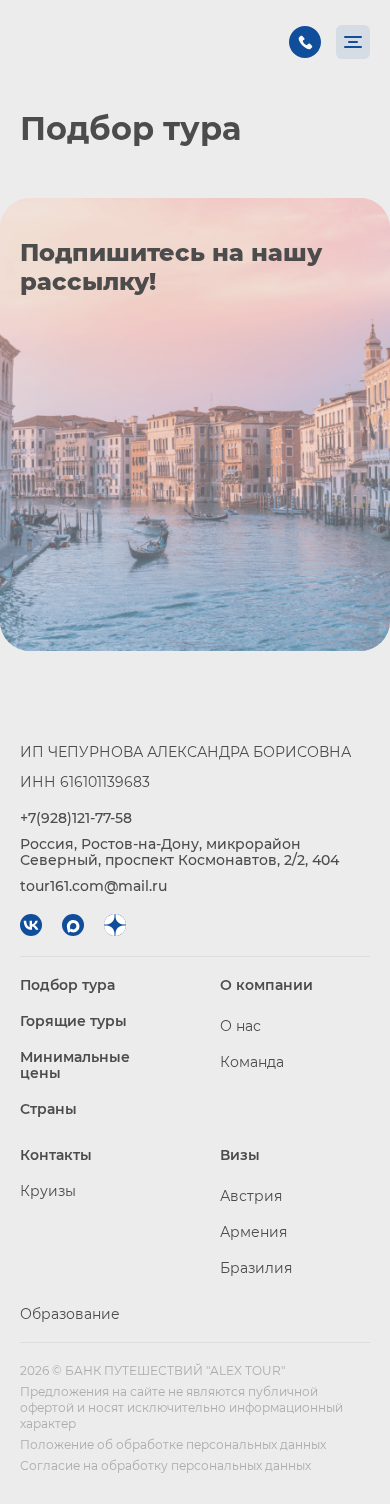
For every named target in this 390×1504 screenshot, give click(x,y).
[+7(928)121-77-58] (305, 42)
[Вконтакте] (31, 925)
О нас (240, 1026)
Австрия (251, 1196)
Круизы (48, 1191)
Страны (48, 1109)
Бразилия (256, 1268)
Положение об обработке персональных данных (173, 1444)
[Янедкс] (115, 925)
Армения (253, 1232)
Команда (252, 1062)
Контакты (56, 1155)
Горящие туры (73, 1021)
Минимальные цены (75, 1065)
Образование (70, 1314)
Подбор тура (67, 985)
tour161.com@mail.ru (93, 886)
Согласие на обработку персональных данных (165, 1465)
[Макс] (73, 925)
